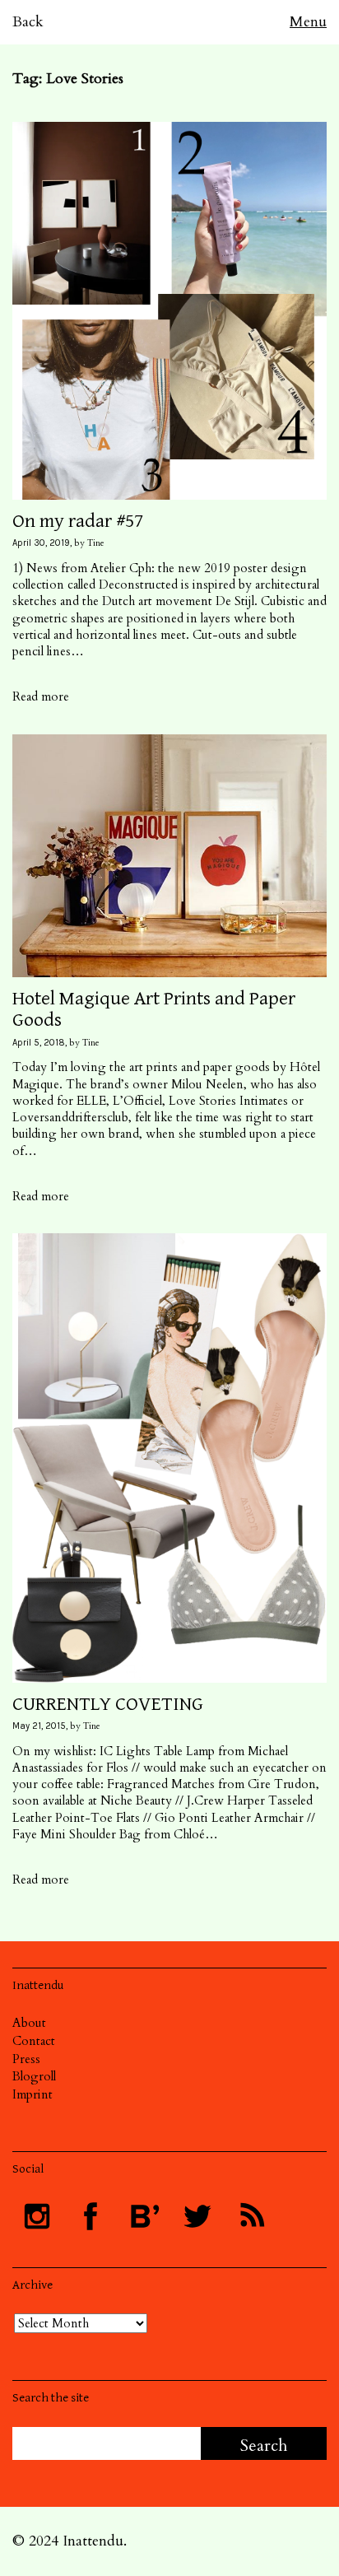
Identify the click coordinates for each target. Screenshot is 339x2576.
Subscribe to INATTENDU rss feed (251, 2216)
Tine (96, 543)
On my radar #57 (78, 521)
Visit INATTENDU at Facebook (91, 2216)
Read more (41, 696)
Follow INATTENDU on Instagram (37, 2216)
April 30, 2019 (41, 543)
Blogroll (34, 2076)
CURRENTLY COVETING (108, 1704)
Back (28, 22)
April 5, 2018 (39, 1043)
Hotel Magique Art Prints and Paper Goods (154, 1009)
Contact (34, 2041)
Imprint (33, 2094)
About (29, 2023)
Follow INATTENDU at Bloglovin (144, 2216)
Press (26, 2059)
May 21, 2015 (39, 1726)
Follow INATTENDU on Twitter (197, 2216)
